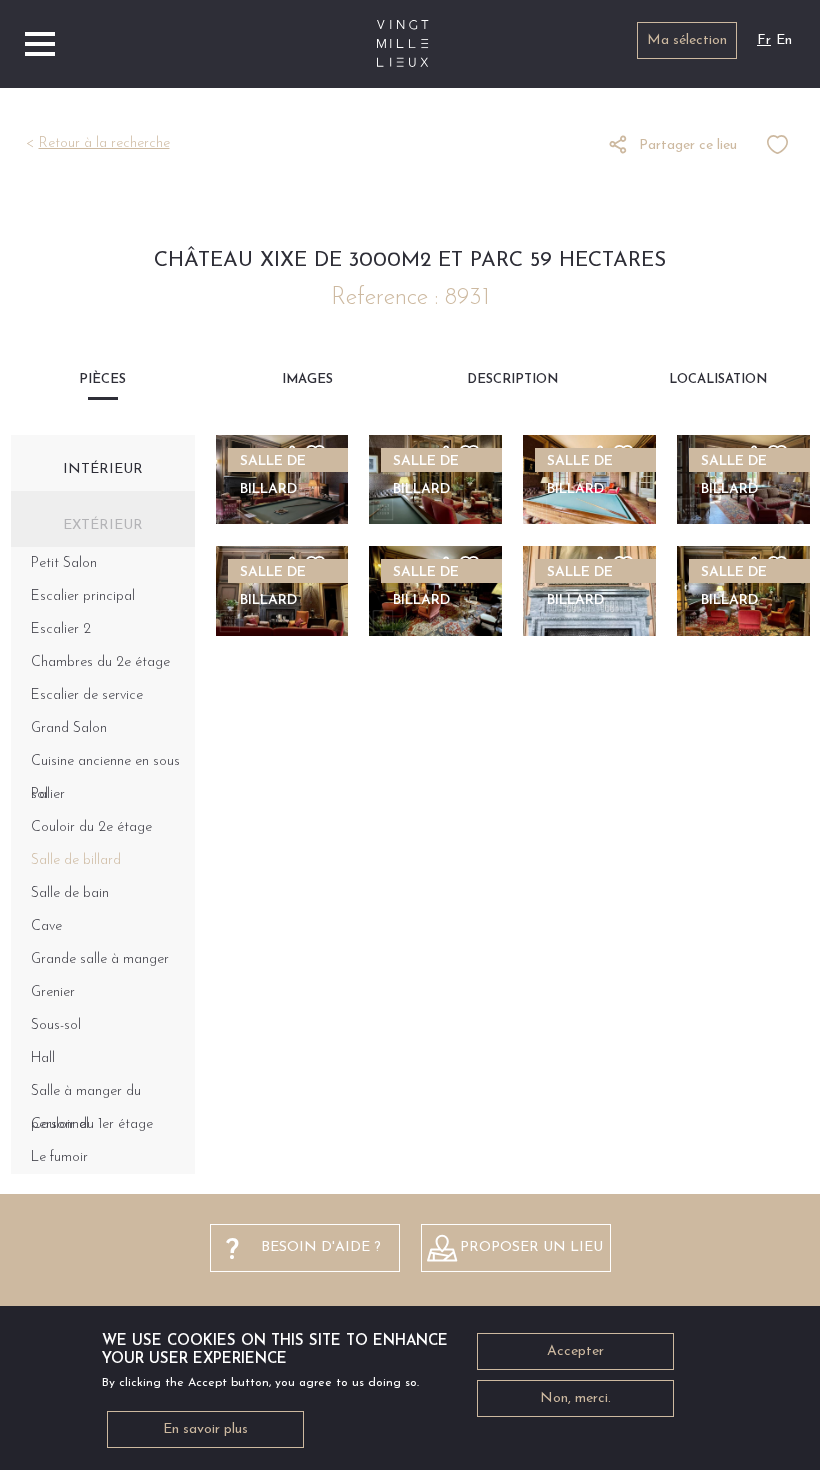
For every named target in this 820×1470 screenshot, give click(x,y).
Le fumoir (59, 1157)
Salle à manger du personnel (86, 1096)
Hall (43, 1058)
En (784, 40)
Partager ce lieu (688, 145)
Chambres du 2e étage (100, 662)
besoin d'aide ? (321, 1247)
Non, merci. (575, 1398)
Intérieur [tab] (103, 469)
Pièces (102, 379)
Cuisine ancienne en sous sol (105, 766)
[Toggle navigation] (40, 44)
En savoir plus (205, 1429)
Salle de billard (76, 860)
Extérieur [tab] (103, 525)
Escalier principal (83, 596)
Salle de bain (70, 893)
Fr (764, 40)
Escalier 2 (61, 629)
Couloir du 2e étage (91, 827)
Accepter (575, 1351)
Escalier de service (87, 695)
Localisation (718, 379)
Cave (46, 926)
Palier (48, 794)
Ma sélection (687, 40)
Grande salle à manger (100, 959)
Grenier (53, 992)
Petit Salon (64, 563)
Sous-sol (56, 1025)
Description (512, 379)
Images (307, 379)
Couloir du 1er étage (92, 1124)
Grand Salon (69, 728)
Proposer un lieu (531, 1247)
